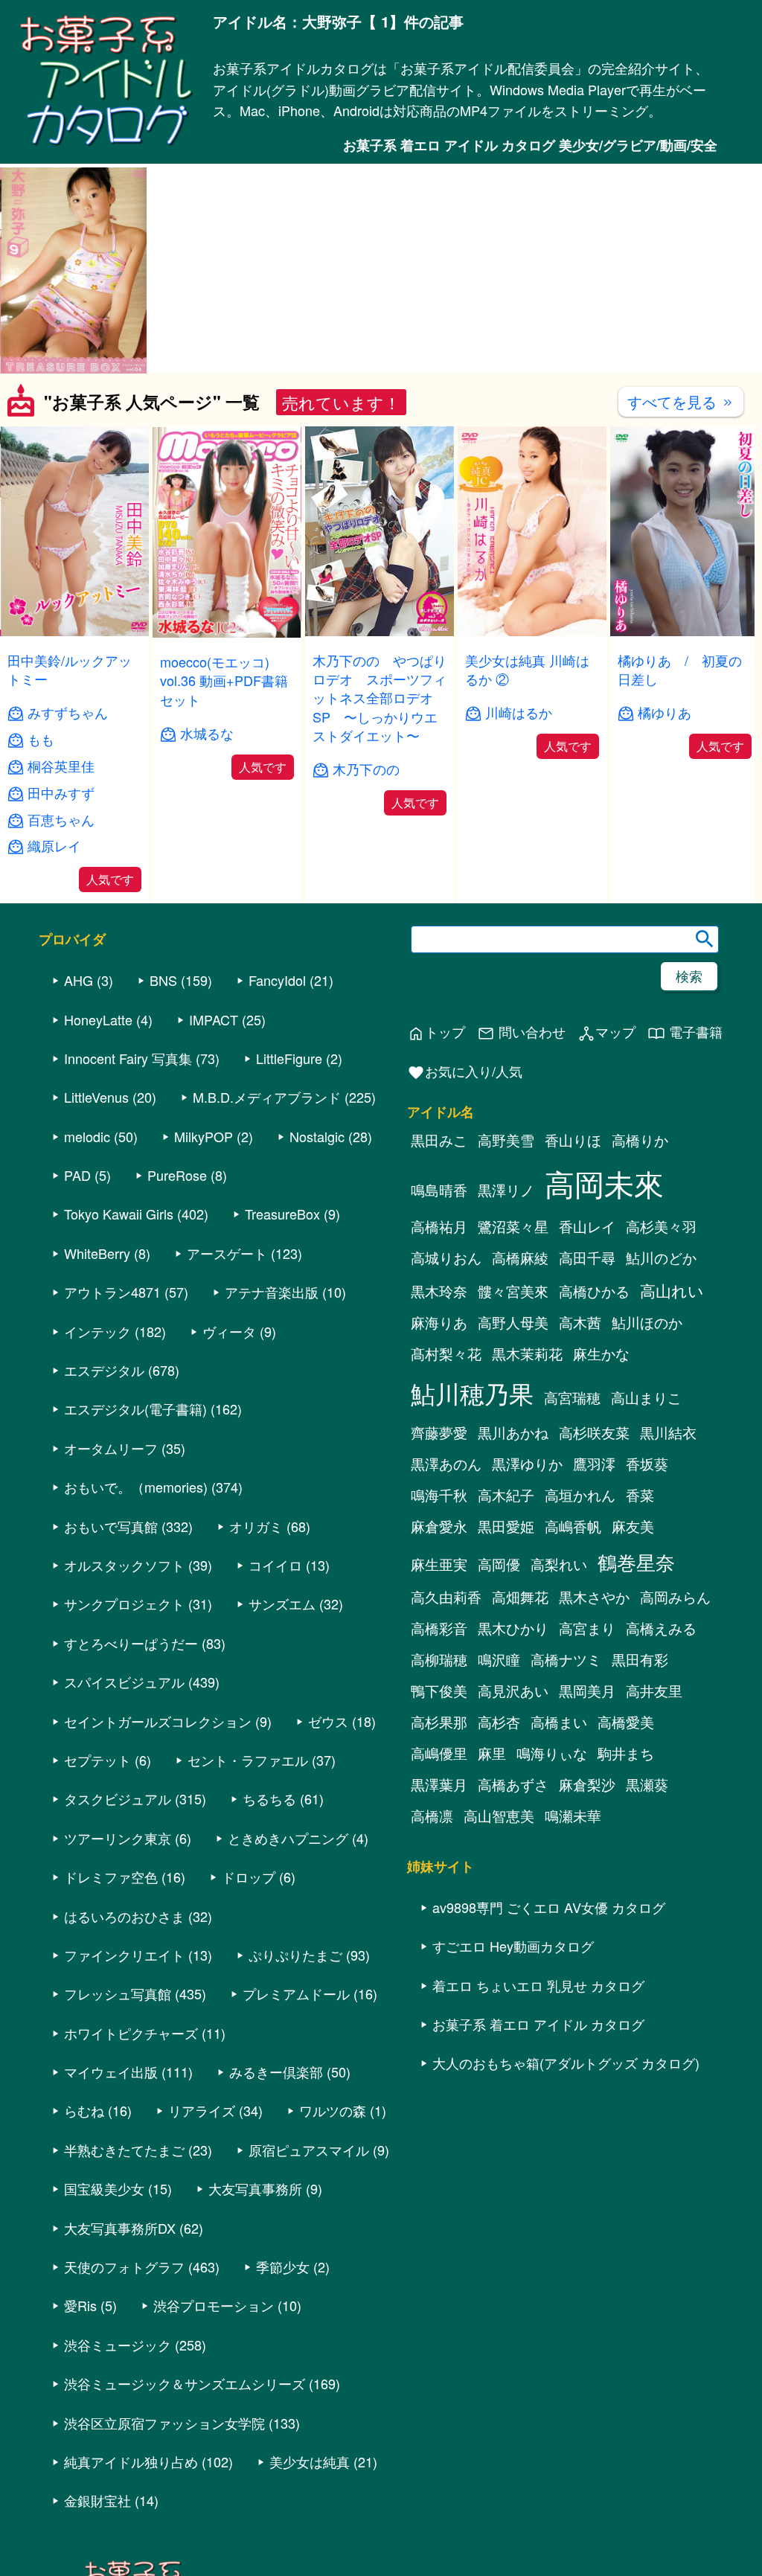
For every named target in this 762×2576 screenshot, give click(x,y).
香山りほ (573, 1140)
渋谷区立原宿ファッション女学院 (164, 2423)
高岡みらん (675, 1597)
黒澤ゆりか (527, 1464)
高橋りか (640, 1140)
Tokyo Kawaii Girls (119, 1214)
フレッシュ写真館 (118, 1993)
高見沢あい (513, 1691)
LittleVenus (96, 1097)
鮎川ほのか (647, 1322)
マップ (606, 1032)
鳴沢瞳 (499, 1659)
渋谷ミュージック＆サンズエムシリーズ (185, 2383)
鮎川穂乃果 (472, 1393)
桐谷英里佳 (61, 766)
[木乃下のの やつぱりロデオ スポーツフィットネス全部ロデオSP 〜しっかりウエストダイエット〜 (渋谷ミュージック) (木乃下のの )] (380, 631)
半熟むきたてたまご (124, 2150)
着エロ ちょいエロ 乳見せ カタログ (538, 1985)
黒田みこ (439, 1140)
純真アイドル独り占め (131, 2461)
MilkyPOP (204, 1136)
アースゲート (227, 1253)
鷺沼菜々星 (513, 1226)
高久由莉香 (446, 1597)
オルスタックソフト (124, 1565)
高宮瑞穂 (572, 1397)
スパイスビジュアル (124, 1682)
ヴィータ (229, 1331)
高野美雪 (506, 1140)
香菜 (640, 1495)
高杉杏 (499, 1722)
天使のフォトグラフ (124, 2266)
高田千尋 (587, 1257)
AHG (79, 980)
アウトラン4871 (112, 1292)
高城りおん (446, 1257)
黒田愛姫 (506, 1526)
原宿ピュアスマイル (309, 2150)
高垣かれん (580, 1495)
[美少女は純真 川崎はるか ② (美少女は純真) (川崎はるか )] (532, 631)
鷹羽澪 (594, 1464)
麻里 (492, 1753)
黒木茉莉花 (527, 1353)
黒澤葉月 (439, 1784)
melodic (87, 1136)
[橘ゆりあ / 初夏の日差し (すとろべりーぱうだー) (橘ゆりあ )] (685, 631)
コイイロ (275, 1565)
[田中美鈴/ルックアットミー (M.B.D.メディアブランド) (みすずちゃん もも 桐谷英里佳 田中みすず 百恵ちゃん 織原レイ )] (74, 631)
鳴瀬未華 (573, 1816)
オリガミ (256, 1526)
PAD (77, 1175)
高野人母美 (513, 1322)
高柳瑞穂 (439, 1659)
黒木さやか (594, 1597)
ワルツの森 (333, 2110)
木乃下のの (366, 769)
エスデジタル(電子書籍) (135, 1409)
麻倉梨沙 (587, 1784)
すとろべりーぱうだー (131, 1643)
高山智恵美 (499, 1816)
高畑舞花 (520, 1597)
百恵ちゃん (61, 820)
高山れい (672, 1290)
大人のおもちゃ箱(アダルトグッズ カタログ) (566, 2063)
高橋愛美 (626, 1722)
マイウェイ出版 (111, 2072)
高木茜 (580, 1322)
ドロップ (249, 1877)
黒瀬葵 (647, 1784)
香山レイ (587, 1226)
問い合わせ (521, 1032)
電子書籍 (685, 1032)
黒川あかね (513, 1432)
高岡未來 (604, 1183)
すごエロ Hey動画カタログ (513, 1946)
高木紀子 (506, 1495)
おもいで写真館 (111, 1526)
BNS (163, 980)
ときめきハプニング (288, 1838)
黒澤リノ (506, 1190)
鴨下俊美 (439, 1691)
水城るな (207, 733)
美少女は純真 (310, 2461)
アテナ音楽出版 (272, 1292)
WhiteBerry (97, 1253)
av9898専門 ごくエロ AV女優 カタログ (549, 1907)
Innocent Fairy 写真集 (128, 1058)
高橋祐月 (439, 1226)
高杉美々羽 (661, 1226)
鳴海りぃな (552, 1753)
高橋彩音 (439, 1628)
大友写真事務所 (255, 2188)
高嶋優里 (439, 1753)
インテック (97, 1331)
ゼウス (328, 1721)
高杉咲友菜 (594, 1432)
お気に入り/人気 (465, 1072)
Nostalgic (317, 1136)
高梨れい (559, 1564)
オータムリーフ (111, 1448)
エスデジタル (104, 1370)
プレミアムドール (296, 1993)
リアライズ (202, 2110)
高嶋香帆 (573, 1526)
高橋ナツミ (566, 1659)
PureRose (177, 1175)
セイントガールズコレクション (158, 1721)
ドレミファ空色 (111, 1877)
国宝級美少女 (104, 2188)
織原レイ (54, 846)
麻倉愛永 (439, 1526)
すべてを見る (681, 401)
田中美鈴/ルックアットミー (70, 669)
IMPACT (214, 1019)
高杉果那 (439, 1722)
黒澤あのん (446, 1464)
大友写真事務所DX (120, 2228)
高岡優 (499, 1564)
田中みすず (61, 793)
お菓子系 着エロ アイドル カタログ (538, 2024)
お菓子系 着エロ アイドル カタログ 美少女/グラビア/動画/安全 (530, 145)
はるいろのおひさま (124, 1916)
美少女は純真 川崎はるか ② (527, 669)
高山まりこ (646, 1397)
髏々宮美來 (513, 1291)
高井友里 (654, 1691)
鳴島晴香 (439, 1190)
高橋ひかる (594, 1291)
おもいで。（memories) (136, 1487)
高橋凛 (432, 1816)
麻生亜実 (439, 1564)
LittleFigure (289, 1058)
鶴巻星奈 (636, 1561)
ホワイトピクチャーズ (131, 2033)
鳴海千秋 (439, 1495)
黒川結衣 (668, 1432)
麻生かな (601, 1353)
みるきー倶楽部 (276, 2072)
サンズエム (282, 1603)
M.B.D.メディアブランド (267, 1097)
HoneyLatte (98, 1019)
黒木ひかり (513, 1628)
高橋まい (559, 1722)
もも (41, 739)
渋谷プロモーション (214, 2305)
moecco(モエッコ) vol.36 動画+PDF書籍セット (224, 680)
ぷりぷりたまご (295, 1955)
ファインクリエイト (124, 1955)
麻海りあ (439, 1322)
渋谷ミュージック (118, 2345)
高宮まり (587, 1628)
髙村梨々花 (446, 1353)
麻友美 (633, 1526)
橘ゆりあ (665, 712)
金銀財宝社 (97, 2500)
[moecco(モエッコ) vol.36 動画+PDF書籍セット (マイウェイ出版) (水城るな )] (227, 633)
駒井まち (626, 1753)
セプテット (97, 1760)
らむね (84, 2110)
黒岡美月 (587, 1691)
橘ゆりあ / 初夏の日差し (680, 669)
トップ (436, 1032)
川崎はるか (519, 712)
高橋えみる (661, 1628)
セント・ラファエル (248, 1760)
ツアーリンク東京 (118, 1838)
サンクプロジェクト (124, 1603)
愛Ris (80, 2305)
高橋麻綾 (520, 1257)
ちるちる (269, 1798)
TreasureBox (282, 1214)
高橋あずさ (513, 1784)
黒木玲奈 (439, 1291)
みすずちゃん (68, 712)
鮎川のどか (661, 1257)
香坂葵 (647, 1464)
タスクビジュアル (118, 1798)
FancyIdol (277, 980)
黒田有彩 (640, 1659)
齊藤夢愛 (439, 1432)
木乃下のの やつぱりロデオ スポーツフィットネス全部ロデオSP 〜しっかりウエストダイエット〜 (380, 698)
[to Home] (106, 144)
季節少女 (283, 2266)
